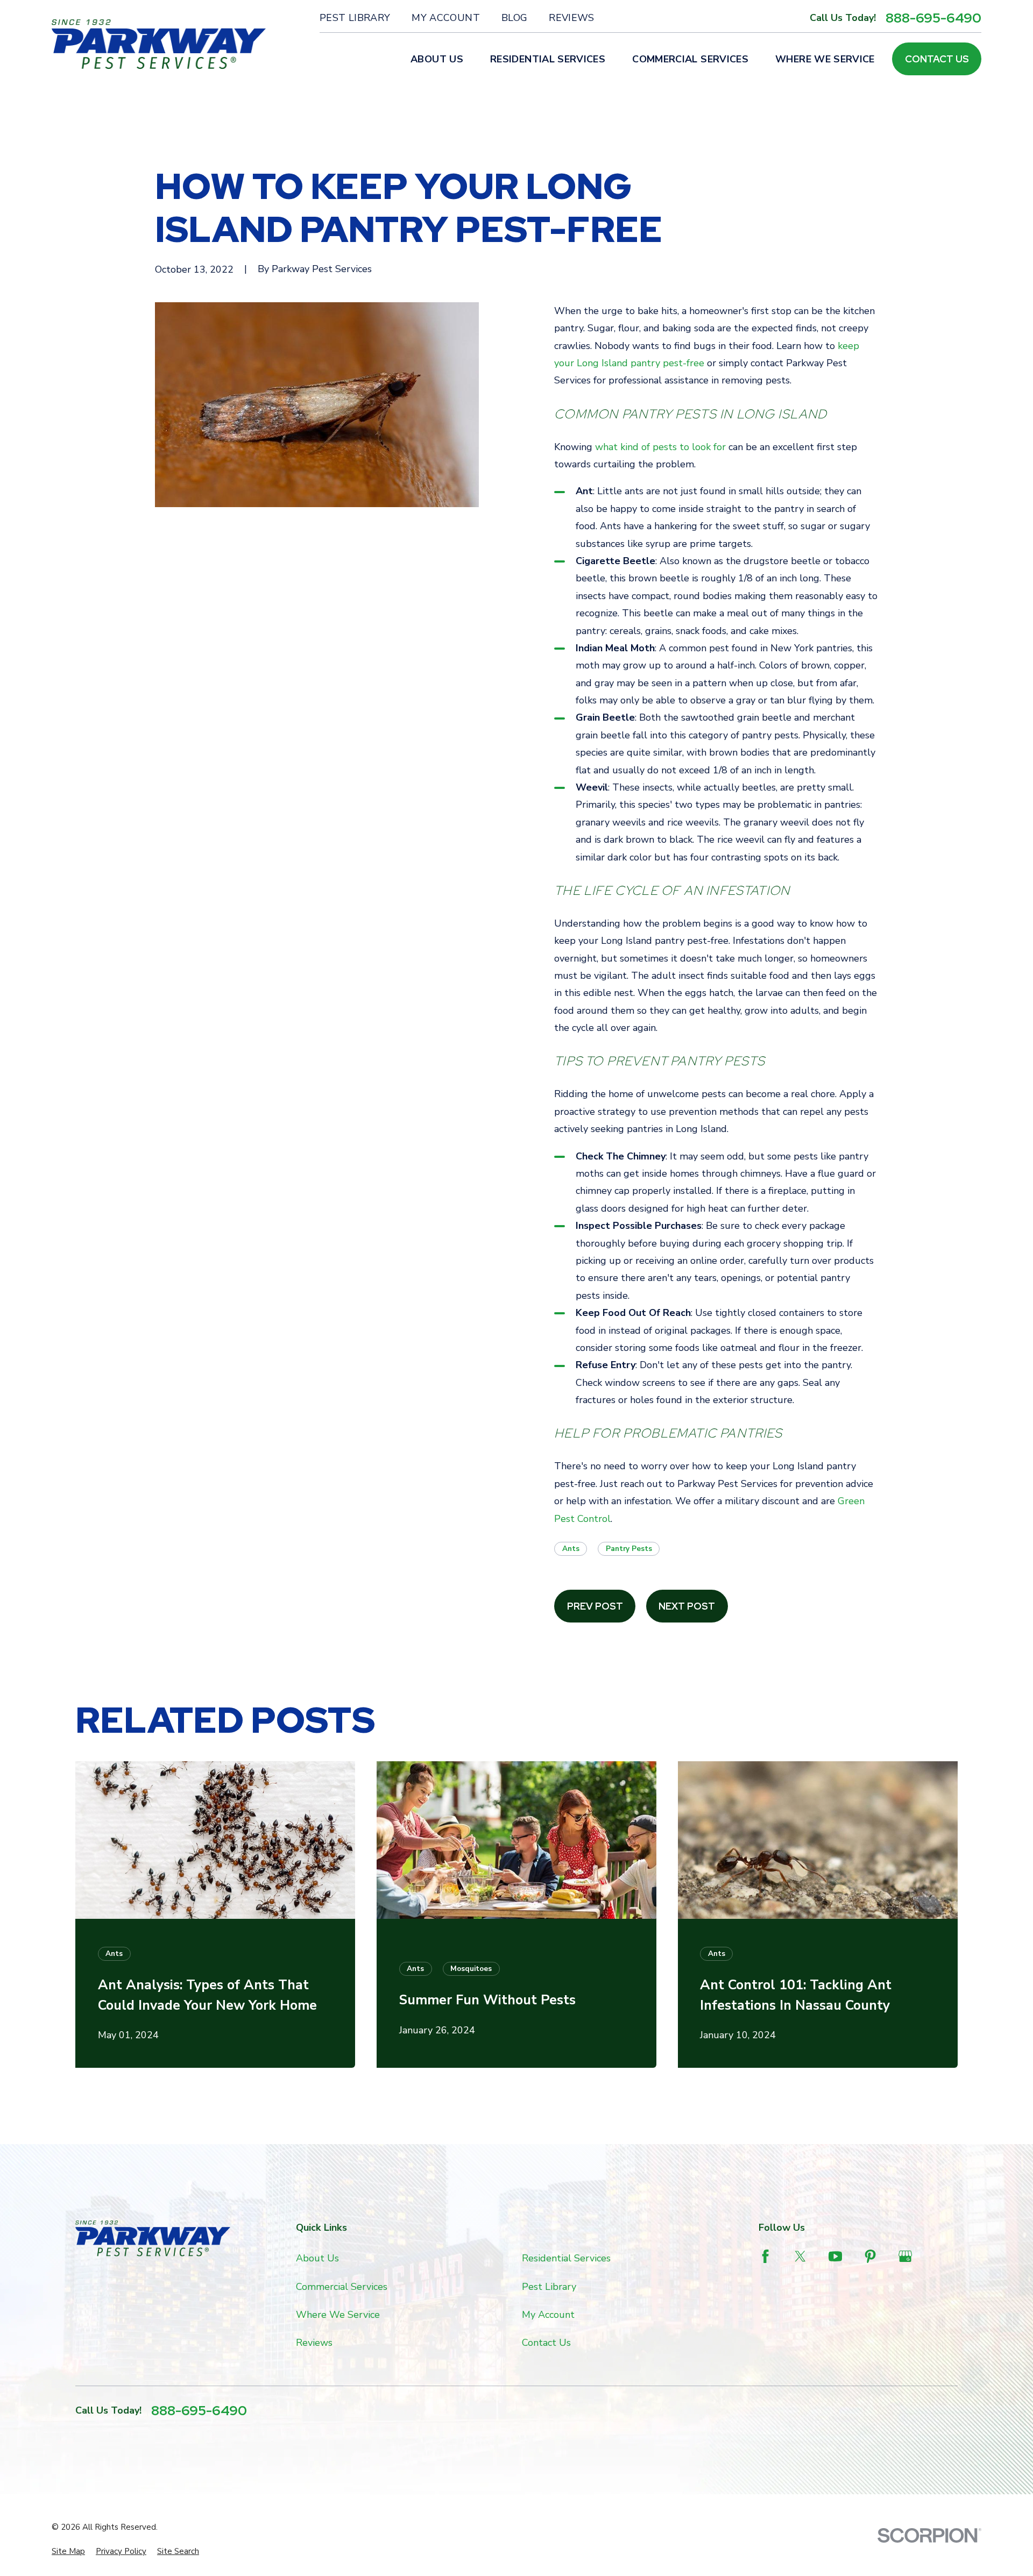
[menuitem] (68, 2552)
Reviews (572, 18)
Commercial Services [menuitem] (690, 59)
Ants (571, 1549)
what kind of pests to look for (660, 447)
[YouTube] (835, 2256)
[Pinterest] (870, 2256)
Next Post (687, 1606)
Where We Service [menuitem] (825, 59)
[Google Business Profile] (905, 2256)
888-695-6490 (933, 18)
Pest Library (355, 18)
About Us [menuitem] (437, 59)
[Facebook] (765, 2256)
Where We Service (338, 2315)
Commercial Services (342, 2287)
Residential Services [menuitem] (548, 59)
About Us (317, 2258)
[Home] (159, 44)
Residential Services (566, 2258)
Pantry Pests (629, 1549)
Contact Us (937, 59)
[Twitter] (800, 2256)
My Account (446, 18)
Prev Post (595, 1606)
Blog (514, 18)
